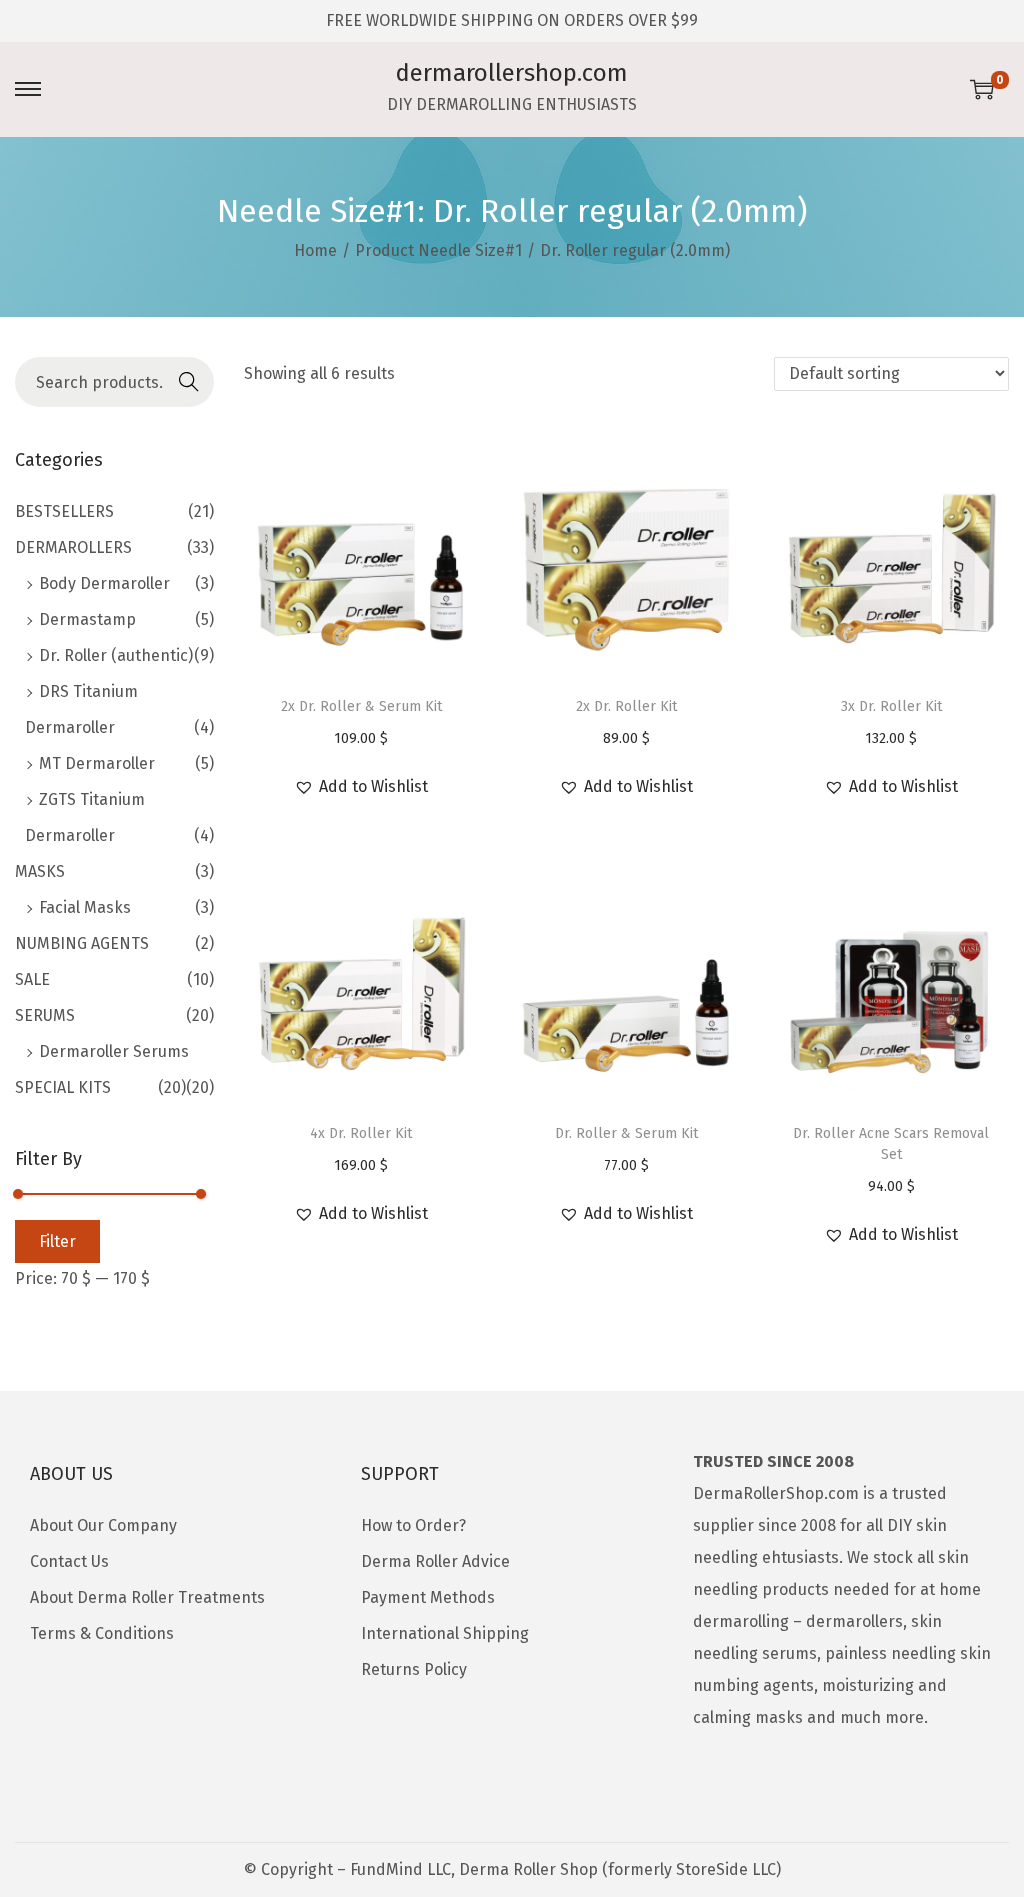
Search (189, 385)
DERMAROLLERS (73, 547)
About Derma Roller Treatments (147, 1597)
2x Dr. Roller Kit (626, 706)
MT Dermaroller (97, 763)
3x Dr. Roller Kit (891, 706)
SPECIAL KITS (63, 1087)
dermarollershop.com (512, 73)
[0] (982, 89)
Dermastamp (87, 619)
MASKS (40, 871)
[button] (361, 787)
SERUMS (45, 1015)
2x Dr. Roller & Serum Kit (361, 706)
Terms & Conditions (102, 1633)
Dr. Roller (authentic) (116, 655)
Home (315, 250)
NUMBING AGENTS (82, 943)
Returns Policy (414, 1669)
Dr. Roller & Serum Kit (626, 1133)
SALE (32, 979)
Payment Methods (428, 1597)
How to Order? (413, 1525)
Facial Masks (85, 907)
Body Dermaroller (104, 583)
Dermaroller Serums (114, 1051)
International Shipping (445, 1633)
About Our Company (103, 1525)
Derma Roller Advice (435, 1561)
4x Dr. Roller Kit (361, 1133)
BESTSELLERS (64, 511)
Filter (57, 1241)
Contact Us (69, 1561)
